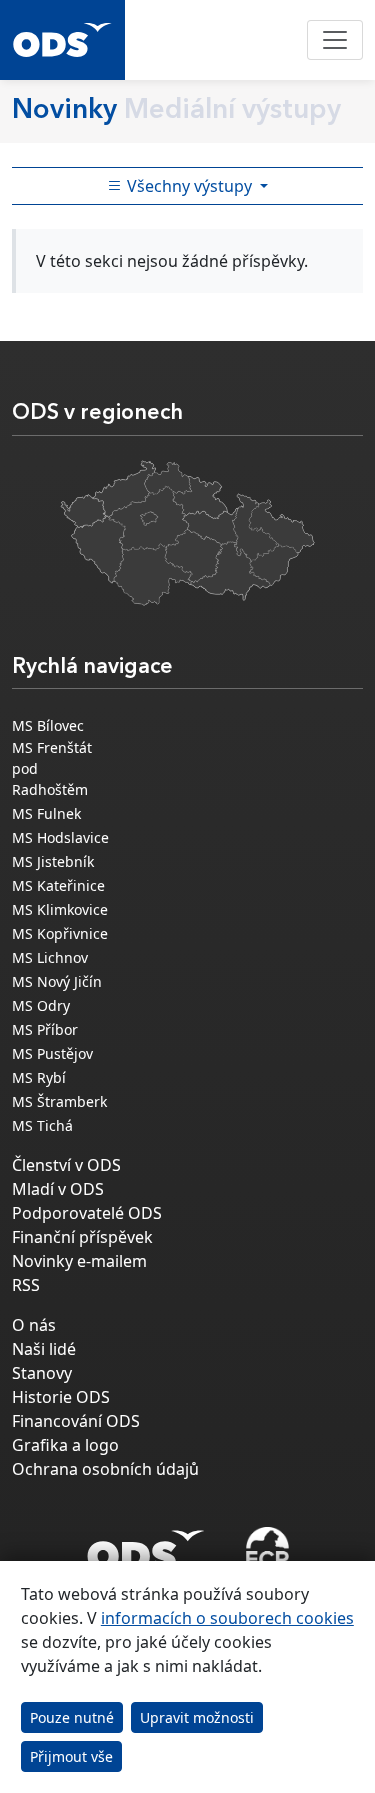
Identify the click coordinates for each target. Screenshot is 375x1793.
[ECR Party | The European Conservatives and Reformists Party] (267, 1551)
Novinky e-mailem (79, 1261)
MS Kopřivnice (60, 933)
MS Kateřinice (58, 885)
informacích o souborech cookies (227, 1618)
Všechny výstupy (189, 186)
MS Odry (41, 1005)
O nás (34, 1325)
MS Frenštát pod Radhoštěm (52, 768)
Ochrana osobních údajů (105, 1469)
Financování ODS (76, 1421)
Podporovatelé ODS (87, 1213)
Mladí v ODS (58, 1189)
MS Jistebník (53, 861)
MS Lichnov (50, 957)
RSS (26, 1285)
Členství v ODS (66, 1165)
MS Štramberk (59, 1101)
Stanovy (42, 1373)
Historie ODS (61, 1397)
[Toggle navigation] (335, 40)
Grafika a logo (65, 1445)
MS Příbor (45, 1029)
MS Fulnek (46, 813)
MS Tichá (42, 1125)
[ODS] (146, 1545)
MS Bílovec (48, 725)
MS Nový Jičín (57, 981)
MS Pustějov (52, 1053)
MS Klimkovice (60, 909)
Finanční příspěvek (82, 1237)
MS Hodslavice (60, 837)
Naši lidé (44, 1349)
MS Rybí (39, 1077)
